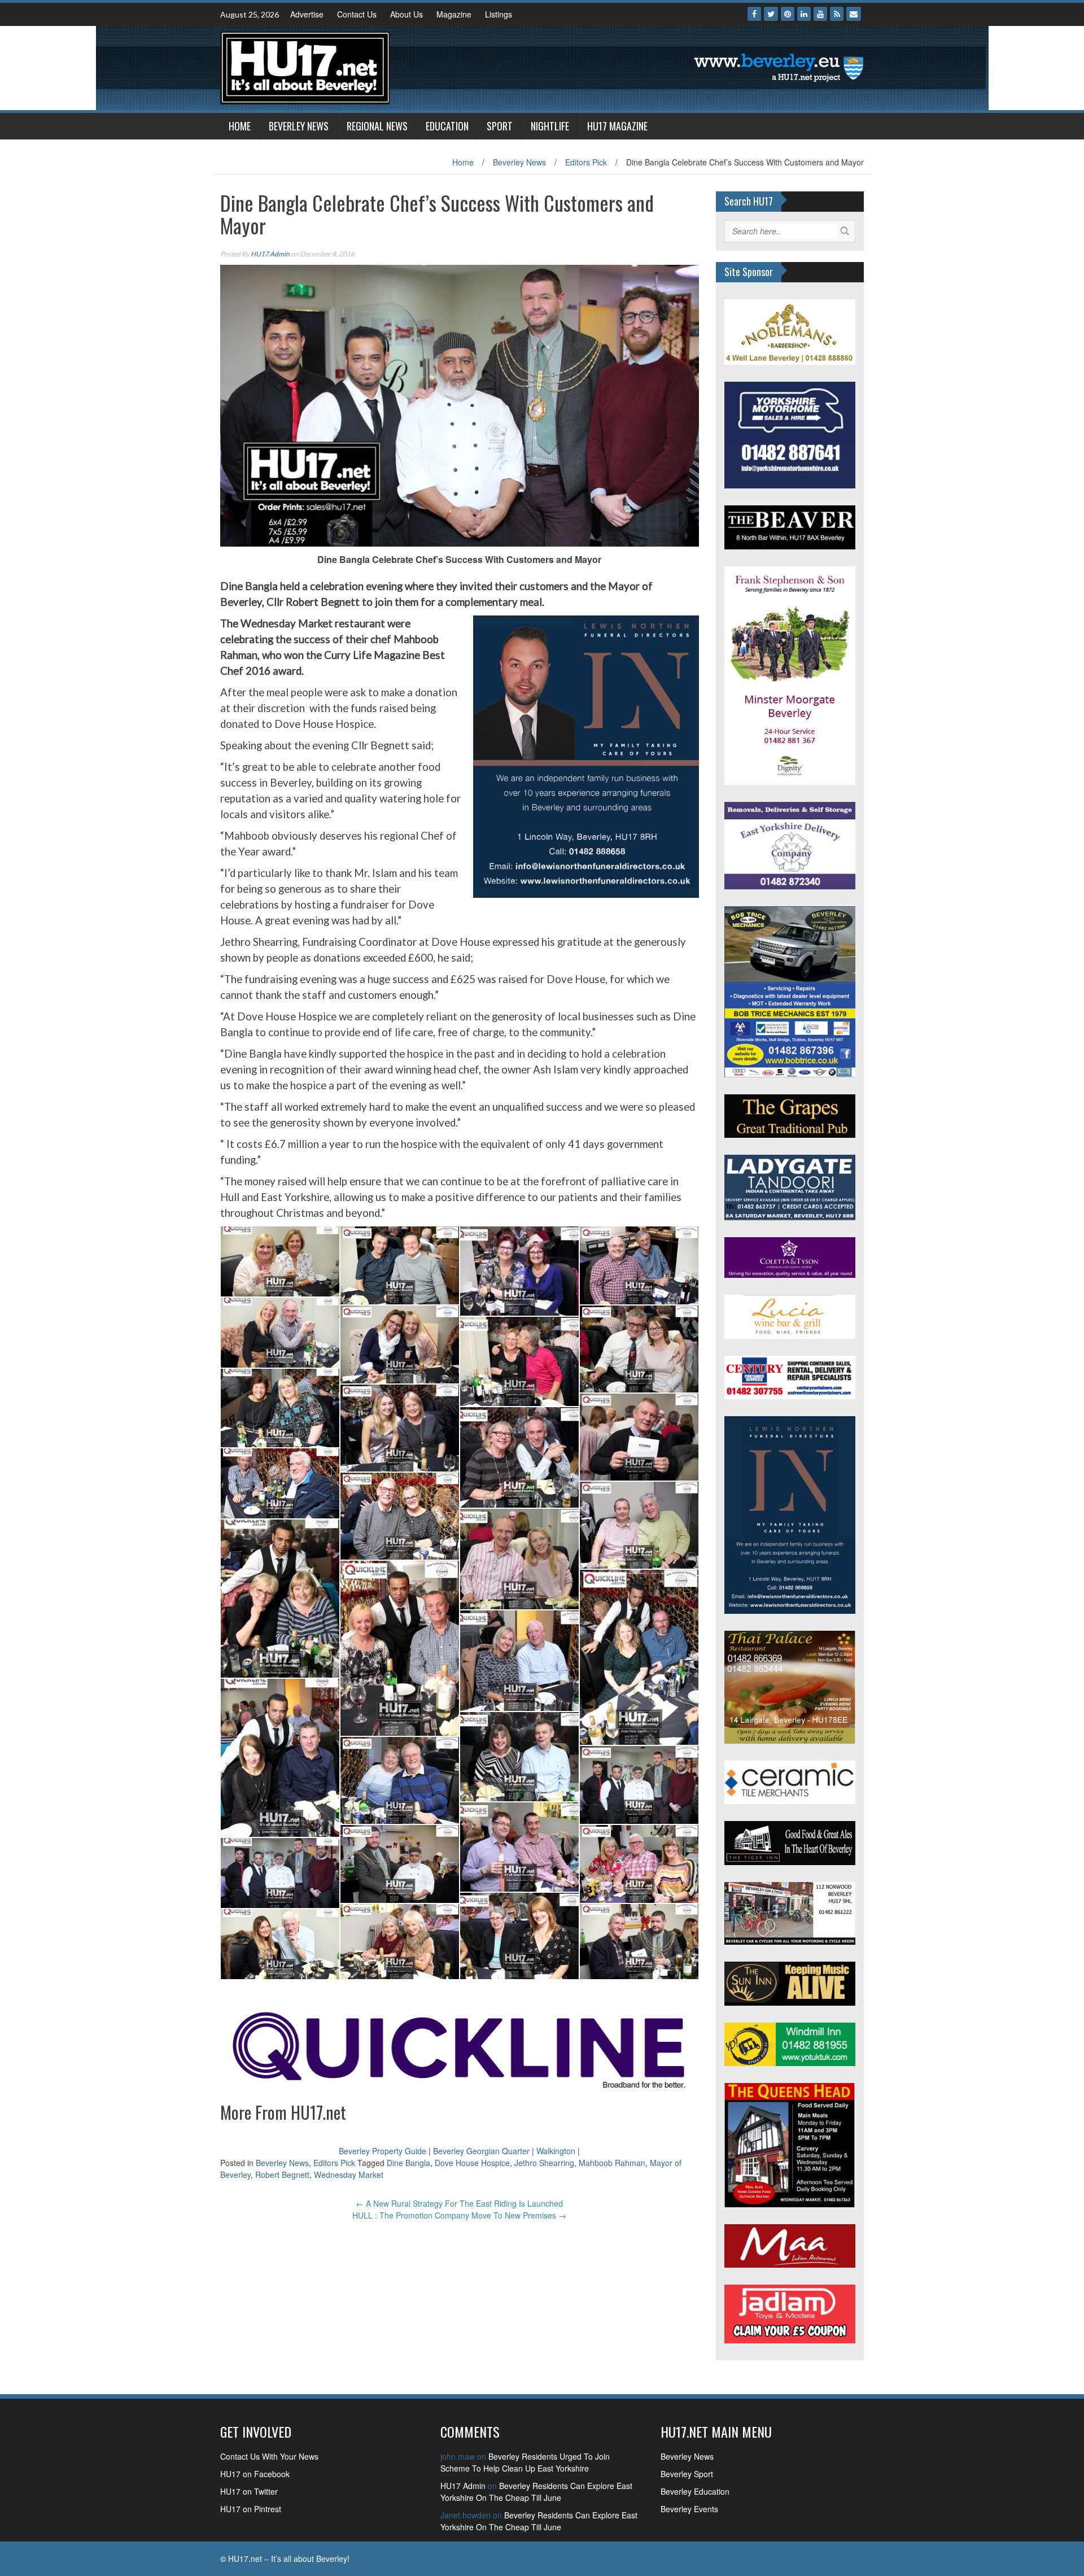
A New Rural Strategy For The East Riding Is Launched (459, 2203)
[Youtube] (820, 14)
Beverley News (299, 126)
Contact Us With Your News (269, 2456)
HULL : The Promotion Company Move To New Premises (459, 2215)
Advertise (307, 14)
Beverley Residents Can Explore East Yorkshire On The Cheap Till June (536, 2492)
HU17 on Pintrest (251, 2509)
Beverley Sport (687, 2474)
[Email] (854, 14)
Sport (500, 126)
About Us (406, 14)
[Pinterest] (788, 14)
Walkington (556, 2151)
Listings (499, 14)
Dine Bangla (408, 2163)
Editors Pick (586, 162)
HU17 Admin (270, 254)
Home (240, 126)
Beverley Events (689, 2509)
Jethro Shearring (544, 2163)
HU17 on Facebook (255, 2474)
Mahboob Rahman (612, 2163)
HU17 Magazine (617, 126)
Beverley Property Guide (383, 2151)
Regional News (377, 126)
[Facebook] (754, 14)
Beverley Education (695, 2491)
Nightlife (550, 126)
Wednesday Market (349, 2175)
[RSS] (837, 14)
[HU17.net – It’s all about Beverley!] (305, 67)
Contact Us (357, 14)
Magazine (454, 14)
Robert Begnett (282, 2175)
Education (447, 126)
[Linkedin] (804, 14)
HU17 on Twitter (249, 2491)
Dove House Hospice (472, 2163)
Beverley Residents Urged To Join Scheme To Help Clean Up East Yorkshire (525, 2462)
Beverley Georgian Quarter (481, 2151)
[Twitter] (771, 14)
